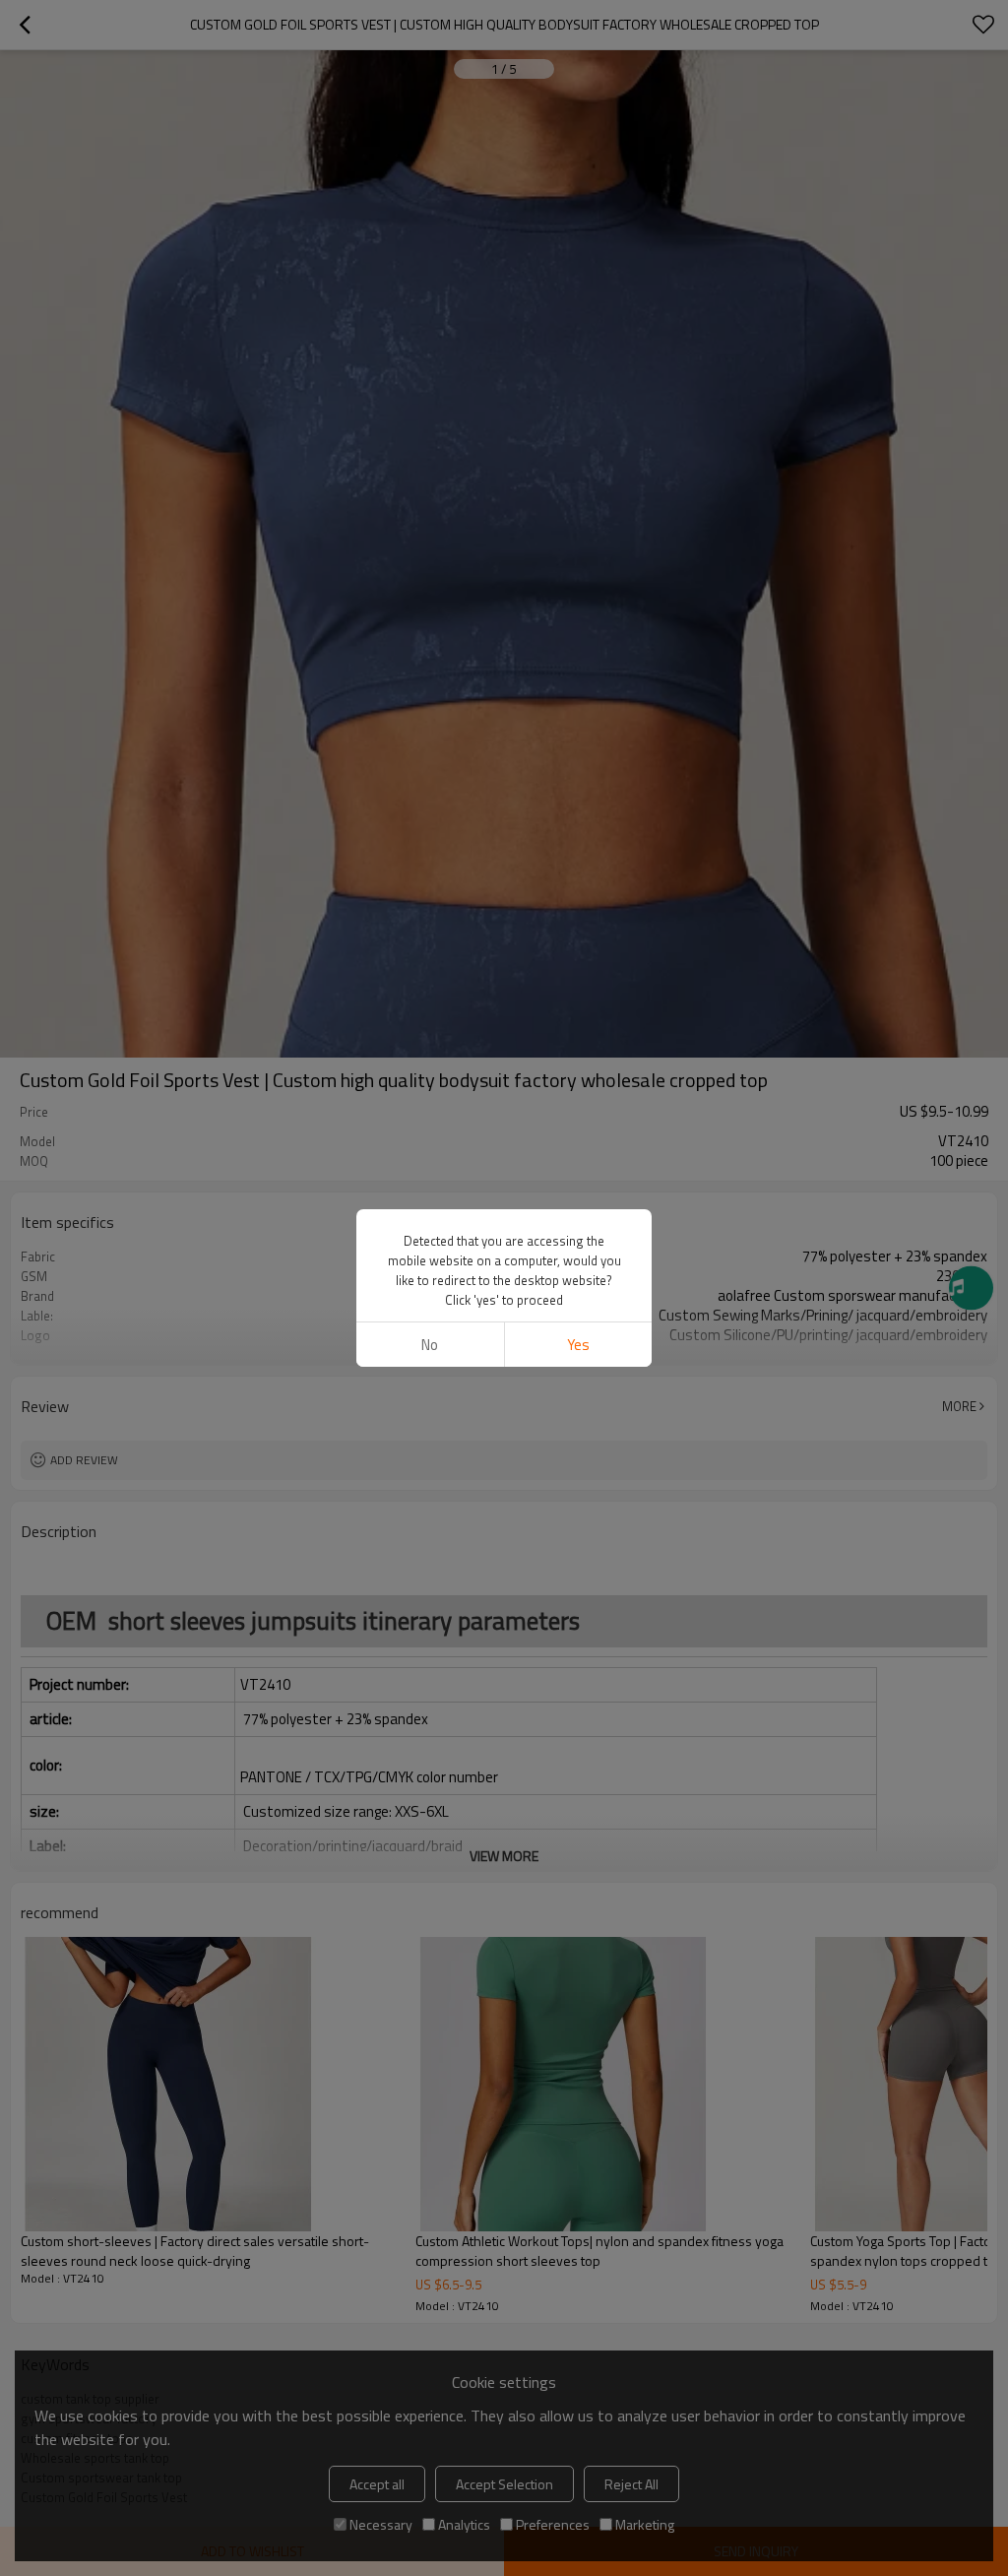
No (430, 1345)
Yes (578, 1345)
